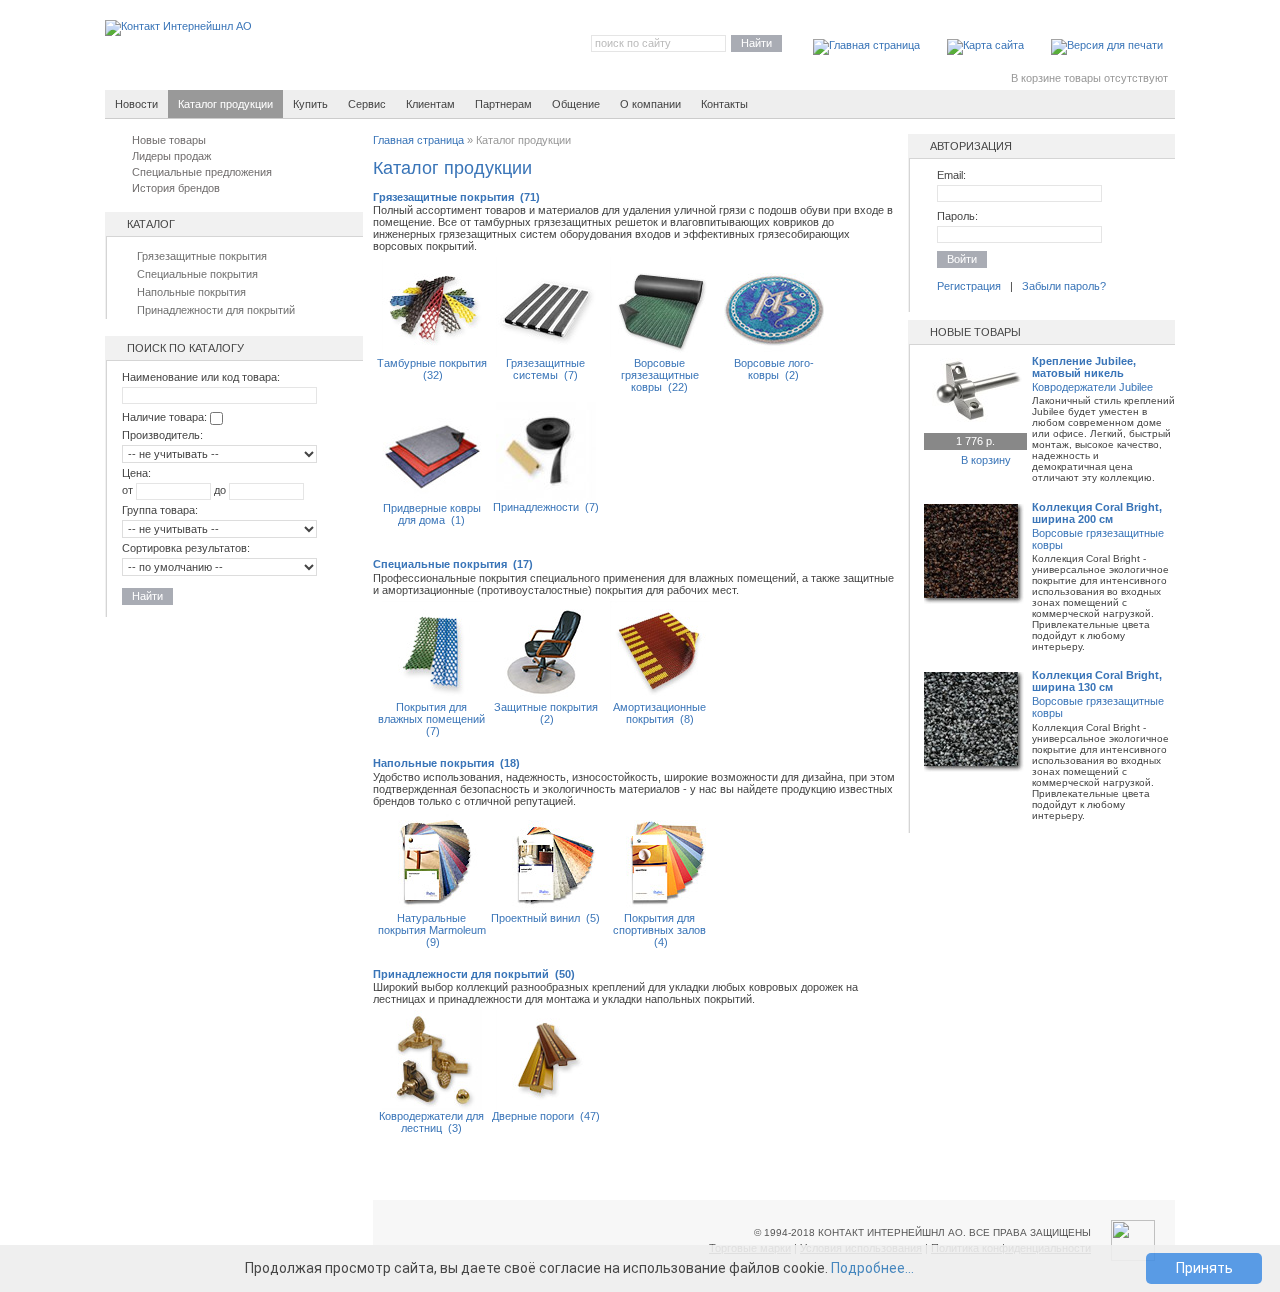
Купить (310, 104)
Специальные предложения (202, 172)
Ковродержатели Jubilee (1092, 387)
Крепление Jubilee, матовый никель (1084, 367)
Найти (756, 43)
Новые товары (169, 140)
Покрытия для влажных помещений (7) (431, 719)
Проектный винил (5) (545, 918)
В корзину (986, 460)
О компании (650, 104)
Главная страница (418, 140)
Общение (576, 104)
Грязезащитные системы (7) (545, 369)
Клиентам (430, 104)
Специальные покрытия (197, 274)
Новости (136, 104)
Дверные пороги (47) (546, 1116)
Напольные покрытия (191, 292)
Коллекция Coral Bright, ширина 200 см (1097, 513)
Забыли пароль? (1064, 286)
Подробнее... (872, 1268)
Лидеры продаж (171, 156)
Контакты (724, 104)
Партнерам (503, 104)
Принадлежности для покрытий (216, 310)
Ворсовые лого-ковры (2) (774, 369)
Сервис (367, 104)
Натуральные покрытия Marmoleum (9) (432, 930)
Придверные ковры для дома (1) (432, 514)
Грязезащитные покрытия (202, 256)
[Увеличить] (974, 419)
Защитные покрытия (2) (546, 713)
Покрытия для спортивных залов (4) (659, 930)
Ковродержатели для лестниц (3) (431, 1122)
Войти (962, 259)
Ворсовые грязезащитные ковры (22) (660, 375)
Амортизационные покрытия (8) (659, 713)
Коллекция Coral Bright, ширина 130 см (1097, 681)
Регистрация (969, 286)
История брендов (176, 188)
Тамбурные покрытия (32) (432, 369)
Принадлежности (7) (546, 507)
